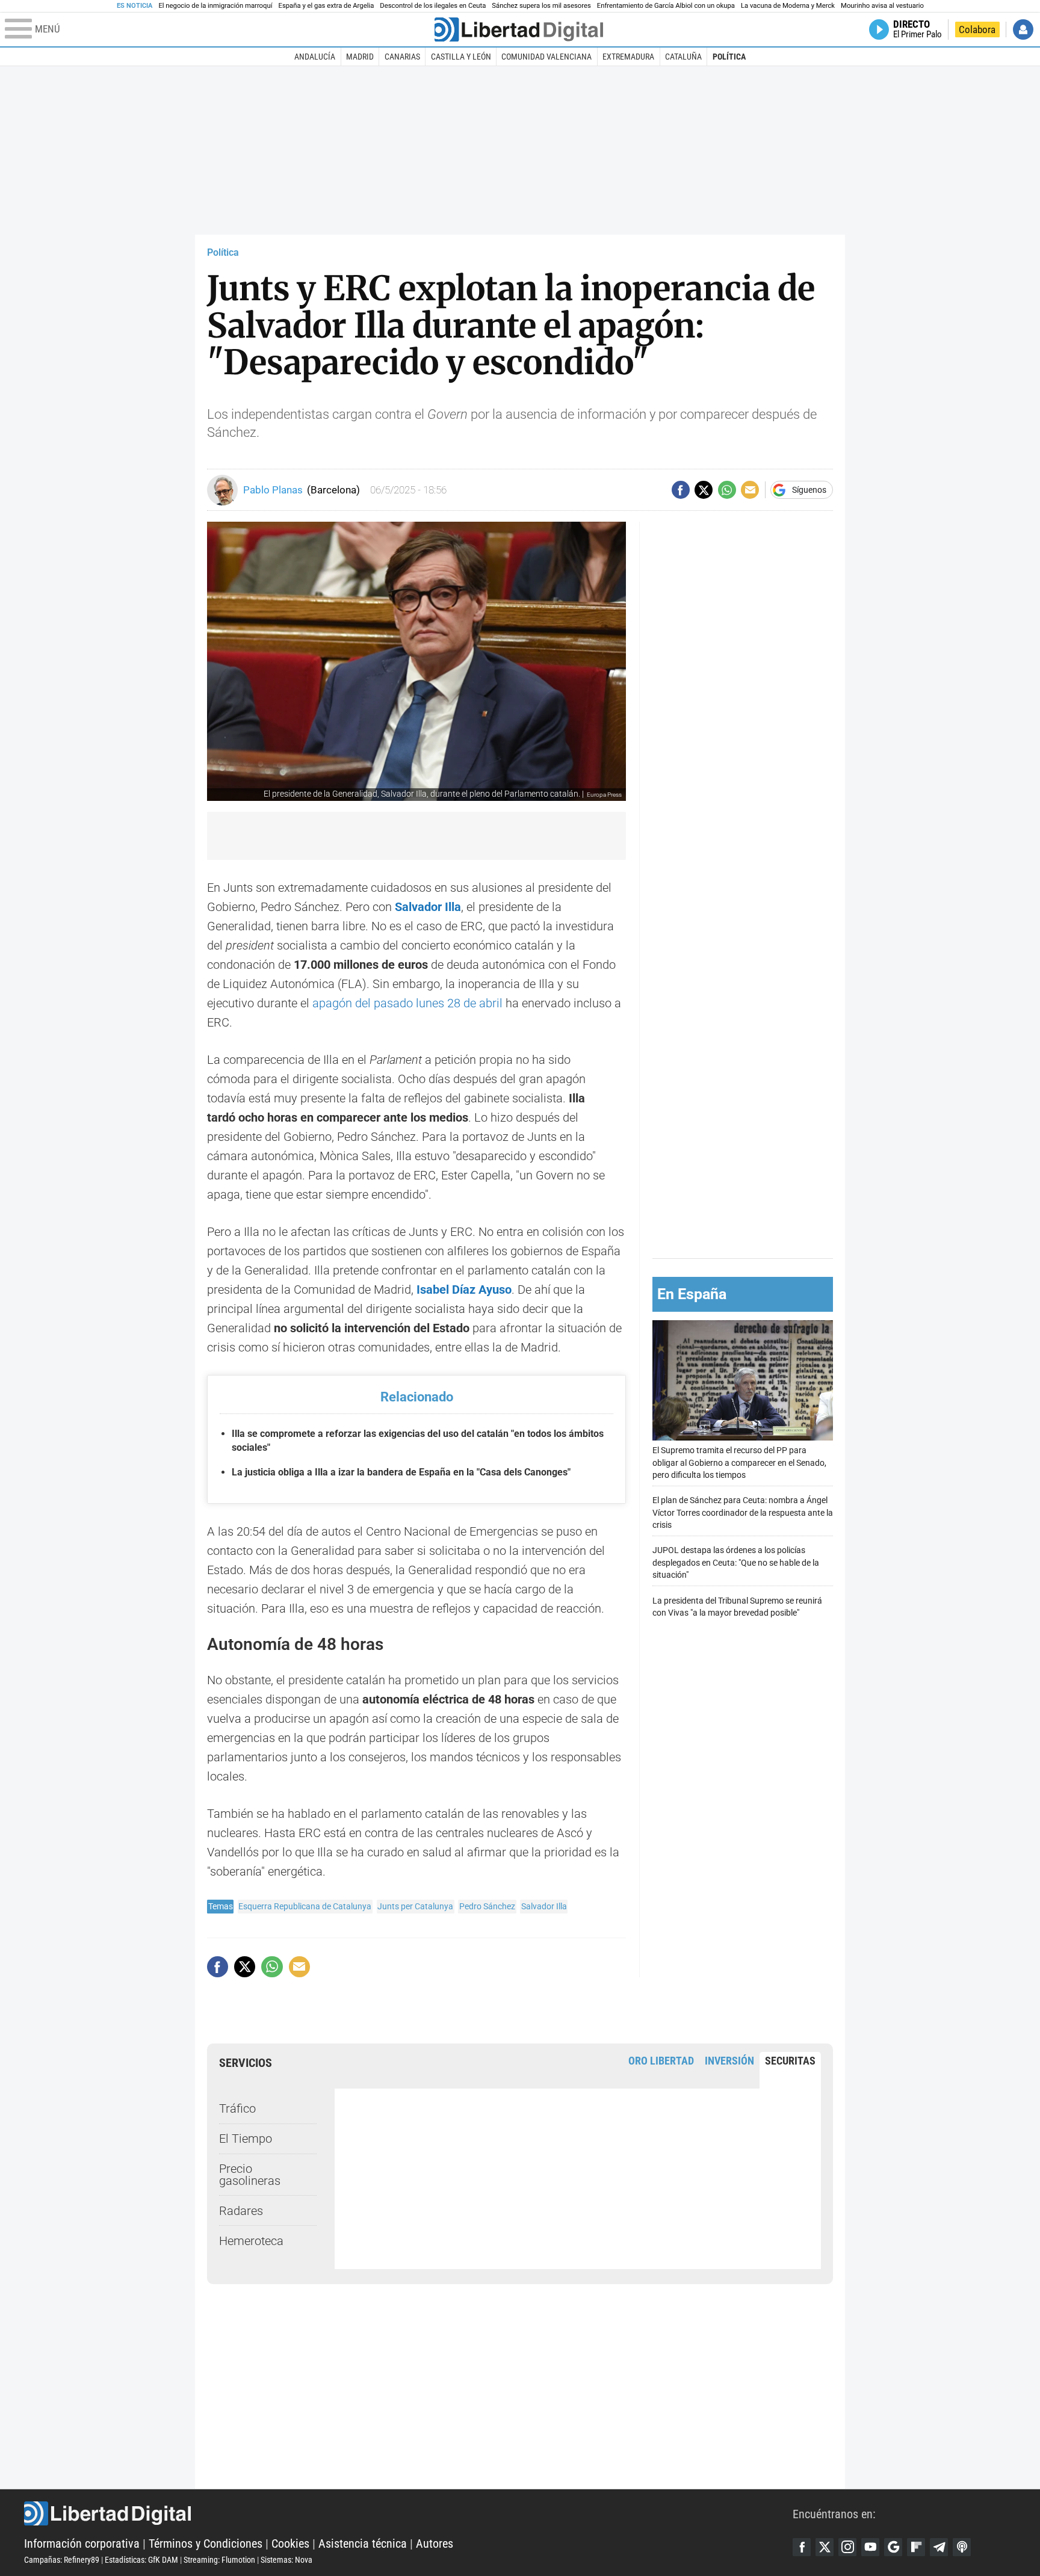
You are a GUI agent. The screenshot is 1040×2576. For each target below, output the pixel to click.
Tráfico (237, 2108)
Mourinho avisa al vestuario (882, 6)
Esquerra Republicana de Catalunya (305, 1906)
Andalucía (315, 57)
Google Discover (893, 2547)
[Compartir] (681, 490)
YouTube (870, 2547)
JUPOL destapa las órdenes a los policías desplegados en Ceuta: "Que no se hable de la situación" (736, 1562)
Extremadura (628, 57)
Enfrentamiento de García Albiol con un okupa (666, 6)
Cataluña (683, 57)
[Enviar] (727, 490)
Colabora (977, 29)
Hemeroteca (251, 2241)
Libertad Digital (408, 2513)
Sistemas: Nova (286, 2560)
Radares (241, 2211)
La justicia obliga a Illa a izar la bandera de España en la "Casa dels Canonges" (401, 1472)
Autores (435, 2544)
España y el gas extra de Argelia (327, 6)
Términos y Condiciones (206, 2544)
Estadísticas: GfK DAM (141, 2560)
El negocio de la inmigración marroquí (215, 6)
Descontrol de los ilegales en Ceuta (433, 6)
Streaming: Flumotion (219, 2560)
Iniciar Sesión (1023, 29)
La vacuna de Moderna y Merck (788, 6)
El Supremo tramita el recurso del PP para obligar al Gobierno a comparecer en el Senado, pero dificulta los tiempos (739, 1463)
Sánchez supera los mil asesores (541, 6)
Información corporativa (82, 2544)
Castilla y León (461, 57)
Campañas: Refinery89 (62, 2560)
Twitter (825, 2547)
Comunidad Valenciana (546, 57)
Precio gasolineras (250, 2175)
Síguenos (809, 490)
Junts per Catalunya (415, 1906)
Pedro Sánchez (487, 1906)
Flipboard (916, 2547)
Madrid (360, 57)
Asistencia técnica (363, 2544)
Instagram (847, 2547)
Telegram (939, 2547)
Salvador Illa (428, 907)
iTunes (962, 2547)
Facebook (802, 2547)
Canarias (402, 57)
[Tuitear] (704, 490)
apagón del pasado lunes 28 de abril (407, 1003)
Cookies (290, 2544)
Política (729, 57)
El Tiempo (246, 2139)
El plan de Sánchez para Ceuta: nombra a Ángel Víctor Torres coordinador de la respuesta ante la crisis (743, 1512)
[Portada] (519, 29)
